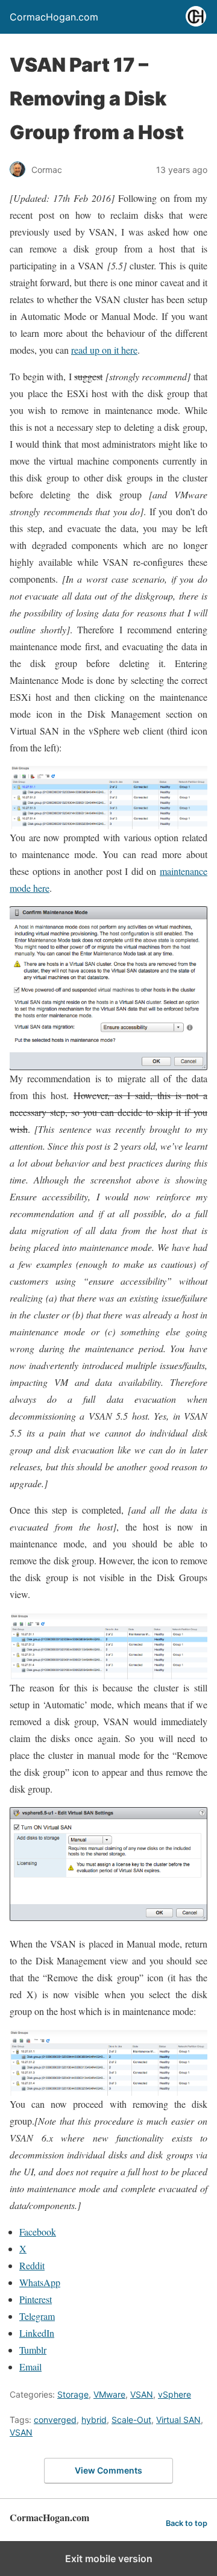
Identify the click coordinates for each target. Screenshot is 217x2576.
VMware (109, 2394)
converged (55, 2420)
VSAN (142, 2394)
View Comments (108, 2470)
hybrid (94, 2420)
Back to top (187, 2523)
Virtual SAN (178, 2420)
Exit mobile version (109, 2559)
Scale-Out (131, 2420)
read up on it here (104, 350)
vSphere (175, 2394)
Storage (73, 2394)
